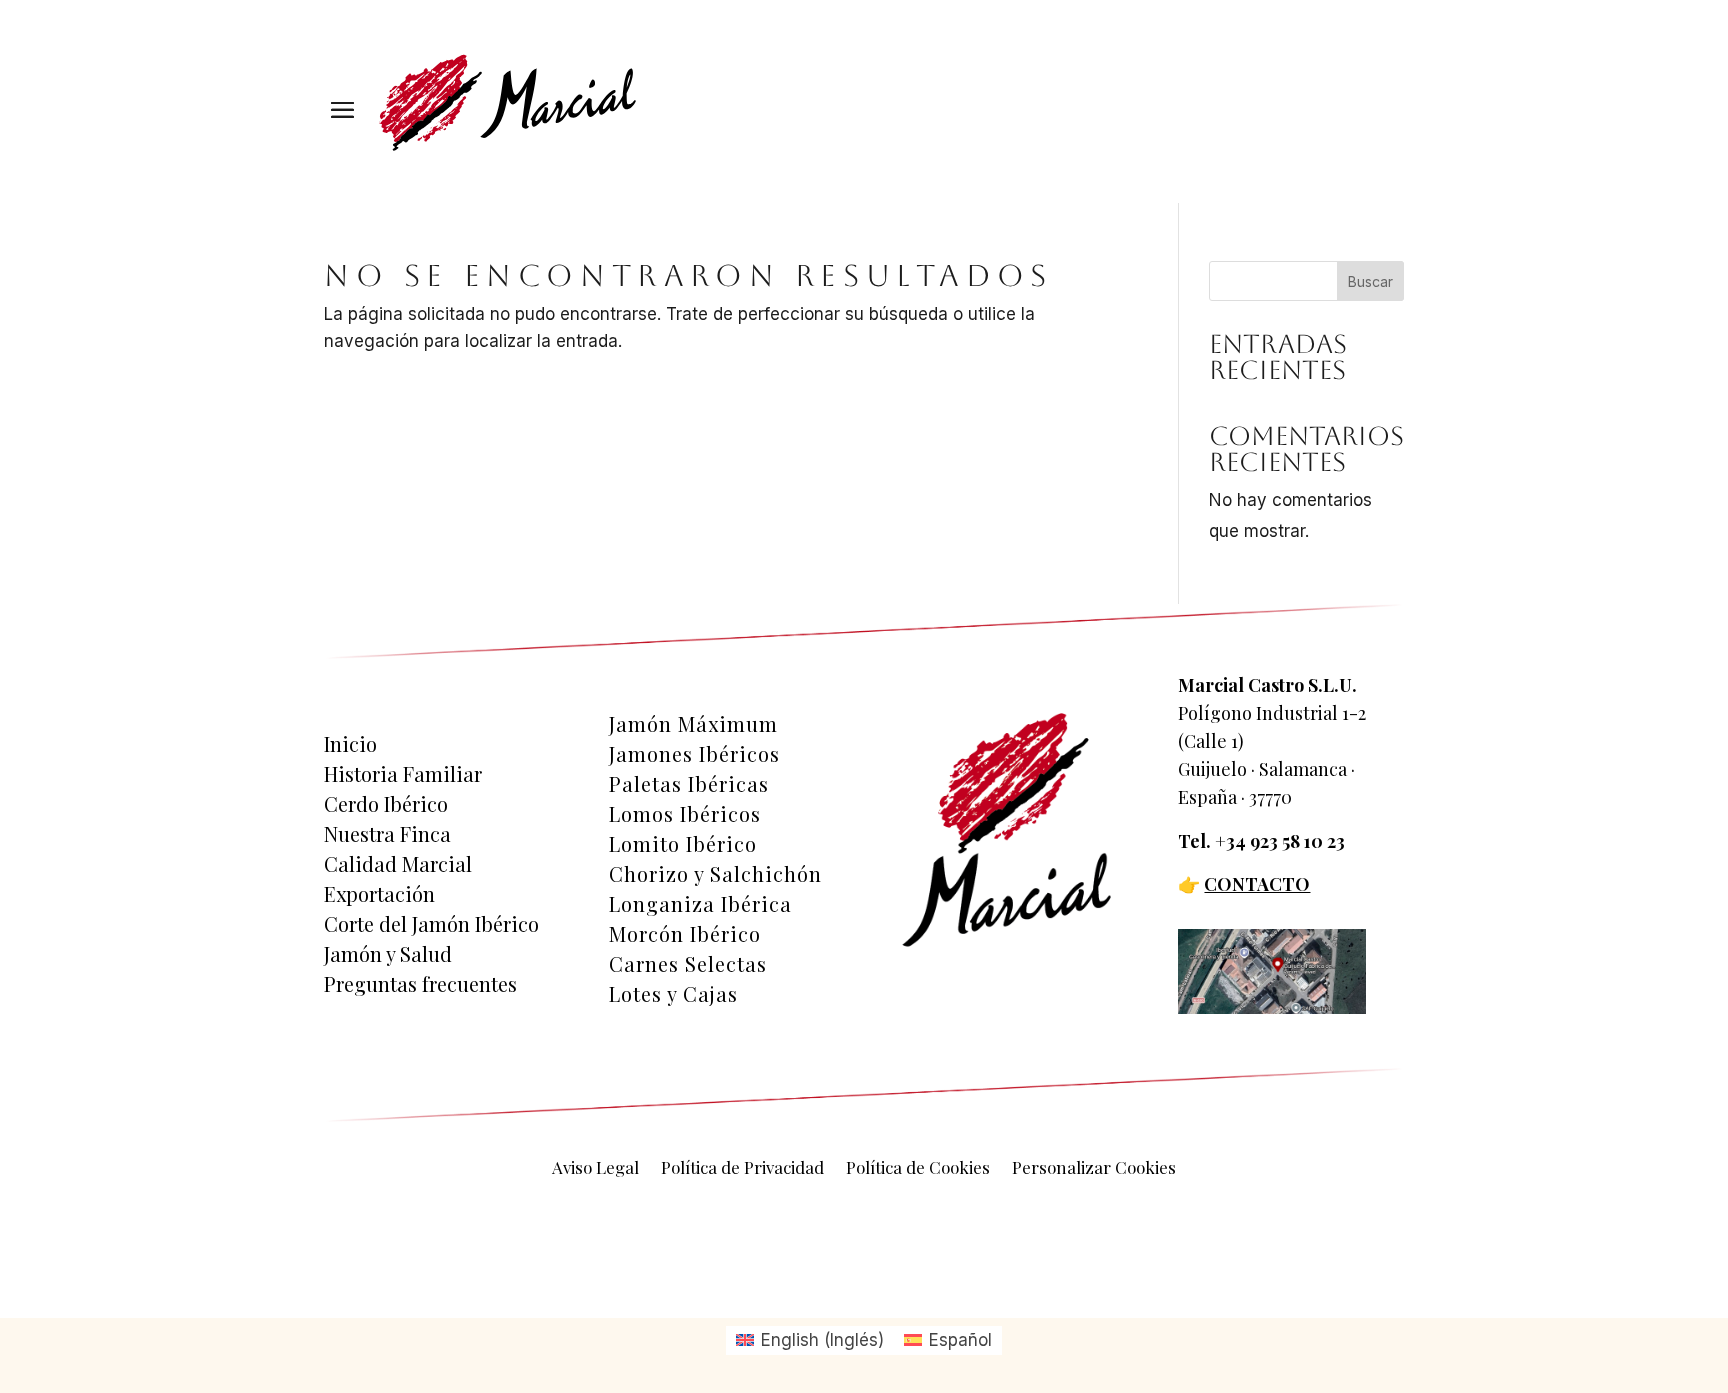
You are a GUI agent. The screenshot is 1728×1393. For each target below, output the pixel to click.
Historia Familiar (403, 774)
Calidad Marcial (398, 864)
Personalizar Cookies (1094, 1169)
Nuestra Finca (387, 834)
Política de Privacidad (742, 1169)
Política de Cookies (918, 1169)
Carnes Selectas (688, 964)
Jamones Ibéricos (694, 754)
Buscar (1370, 281)
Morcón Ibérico (685, 934)
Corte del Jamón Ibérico (431, 924)
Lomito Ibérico (683, 844)
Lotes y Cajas (673, 994)
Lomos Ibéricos (685, 814)
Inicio (350, 744)
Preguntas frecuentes (420, 984)
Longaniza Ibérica (700, 904)
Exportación (379, 894)
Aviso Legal (595, 1169)
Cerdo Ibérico (386, 804)
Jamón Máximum (693, 724)
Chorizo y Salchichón (715, 874)
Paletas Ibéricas (689, 784)
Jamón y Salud (388, 954)
